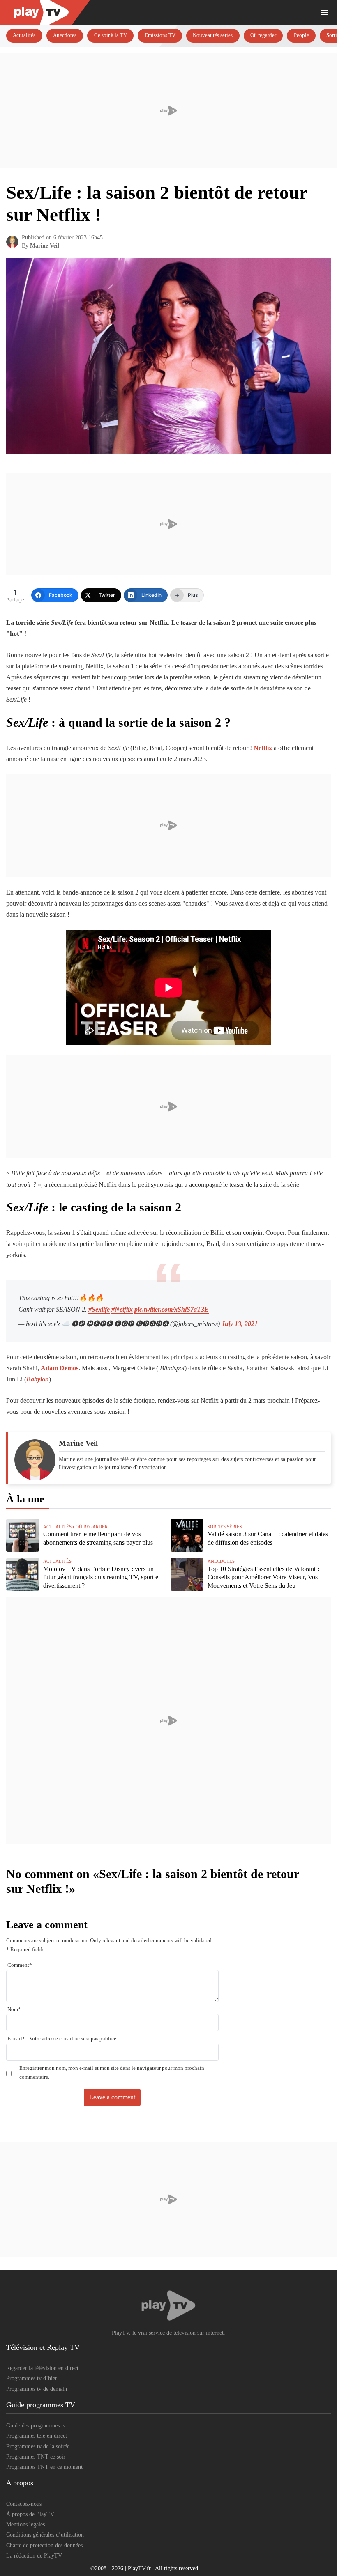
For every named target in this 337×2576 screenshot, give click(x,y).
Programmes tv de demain (37, 2389)
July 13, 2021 (240, 1324)
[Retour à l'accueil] (152, 12)
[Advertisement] (168, 111)
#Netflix (122, 1309)
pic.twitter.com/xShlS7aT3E (172, 1309)
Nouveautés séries (213, 35)
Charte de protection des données (44, 2545)
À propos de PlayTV (30, 2514)
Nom (14, 2009)
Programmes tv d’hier (32, 2378)
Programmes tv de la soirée (38, 2446)
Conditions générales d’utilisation (45, 2535)
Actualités (24, 35)
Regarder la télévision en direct (42, 2368)
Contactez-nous (24, 2504)
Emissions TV (160, 35)
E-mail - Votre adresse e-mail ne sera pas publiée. (62, 2039)
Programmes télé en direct (37, 2436)
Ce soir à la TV (111, 35)
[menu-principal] (325, 12)
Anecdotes (65, 35)
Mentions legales (25, 2524)
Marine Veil (45, 246)
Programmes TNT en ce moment (44, 2467)
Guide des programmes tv (36, 2426)
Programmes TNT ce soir (36, 2457)
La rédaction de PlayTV (34, 2556)
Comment (20, 1965)
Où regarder (263, 35)
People (301, 35)
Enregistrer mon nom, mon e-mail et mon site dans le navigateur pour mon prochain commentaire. (112, 2073)
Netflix (263, 748)
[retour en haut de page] (325, 2531)
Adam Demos (60, 1368)
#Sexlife (99, 1309)
